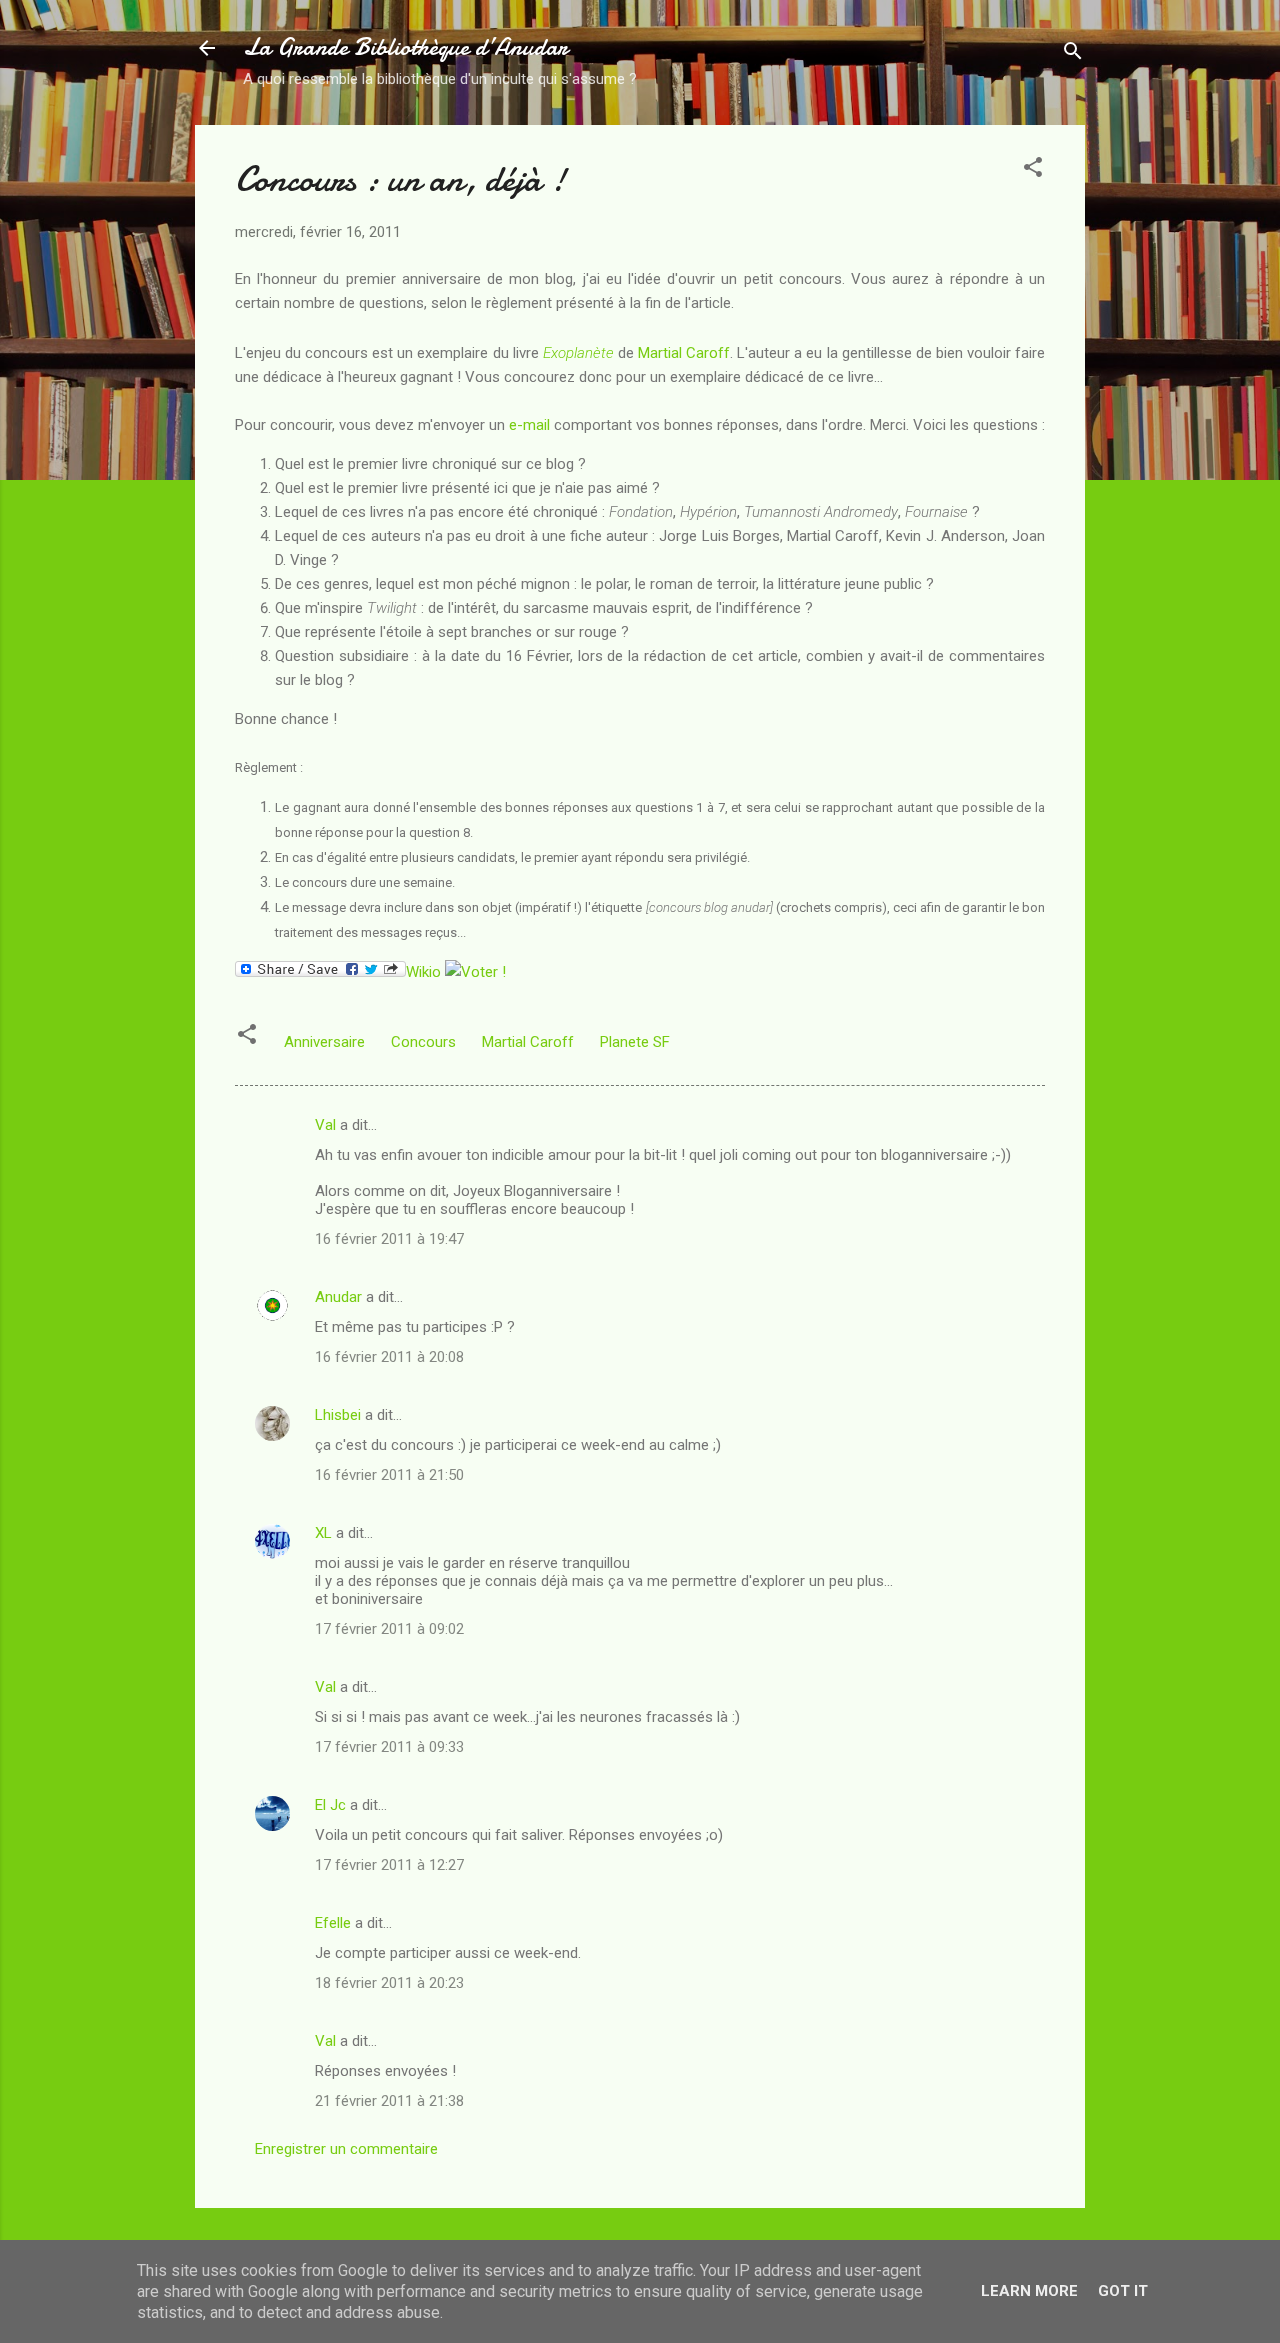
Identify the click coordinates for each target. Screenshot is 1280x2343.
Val (325, 1125)
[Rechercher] (1073, 54)
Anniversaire (324, 1042)
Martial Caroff (684, 353)
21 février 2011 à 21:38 (389, 2101)
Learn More (1029, 2291)
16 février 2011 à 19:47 (389, 1239)
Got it (1123, 2291)
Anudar (338, 1297)
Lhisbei (338, 1415)
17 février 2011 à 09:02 (389, 1629)
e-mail (529, 425)
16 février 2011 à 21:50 (389, 1475)
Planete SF (635, 1042)
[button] (1033, 170)
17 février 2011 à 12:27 (389, 1865)
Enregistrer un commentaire (346, 2149)
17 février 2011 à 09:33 (389, 1747)
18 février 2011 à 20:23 (389, 1983)
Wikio (423, 972)
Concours (423, 1042)
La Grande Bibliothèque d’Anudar (405, 47)
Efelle (333, 1923)
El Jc (330, 1805)
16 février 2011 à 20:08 (389, 1357)
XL (323, 1533)
